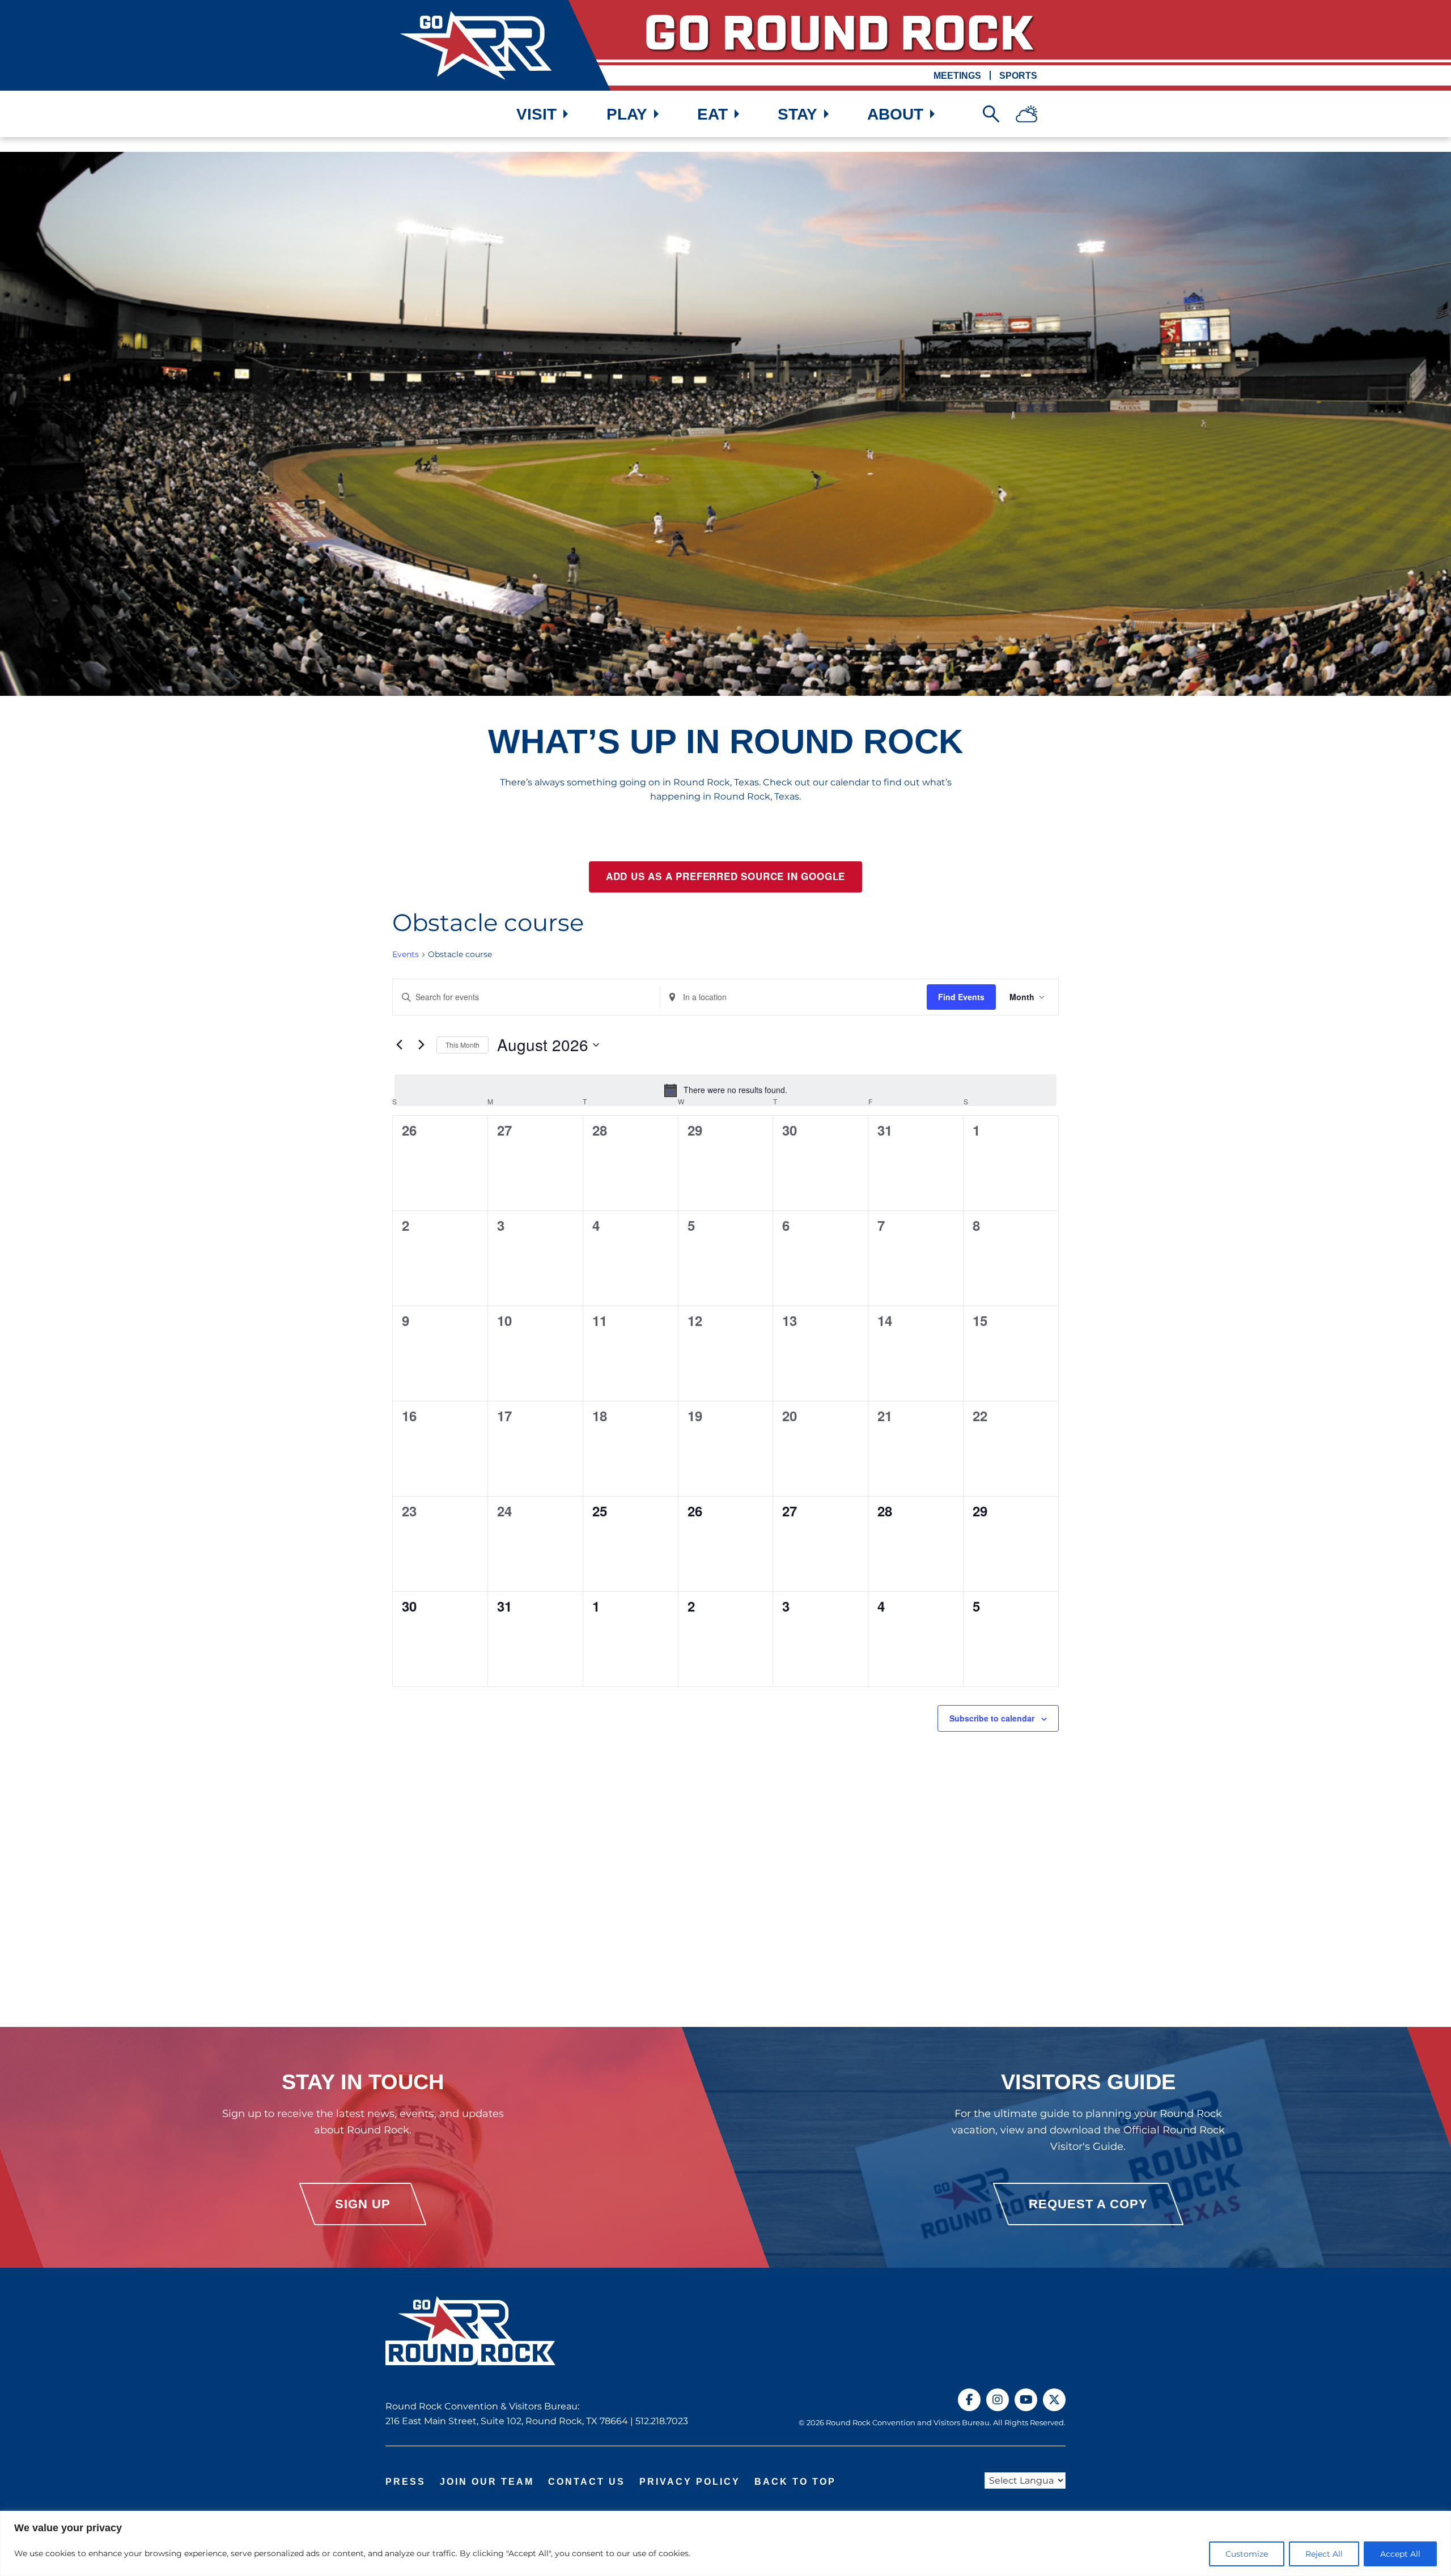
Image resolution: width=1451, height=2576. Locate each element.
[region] (725, 2543)
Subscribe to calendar (992, 1718)
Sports (1018, 76)
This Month (463, 1045)
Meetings (957, 76)
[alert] (725, 1090)
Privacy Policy (690, 2482)
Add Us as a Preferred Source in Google (725, 877)
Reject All (1324, 2554)
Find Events (961, 997)
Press (406, 2482)
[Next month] (421, 1045)
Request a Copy (1088, 2204)
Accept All (1400, 2554)
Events (406, 954)
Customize (1247, 2554)
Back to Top (795, 2482)
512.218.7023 (662, 2421)
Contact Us (587, 2482)
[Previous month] (399, 1045)
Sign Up (363, 2204)
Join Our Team (487, 2482)
